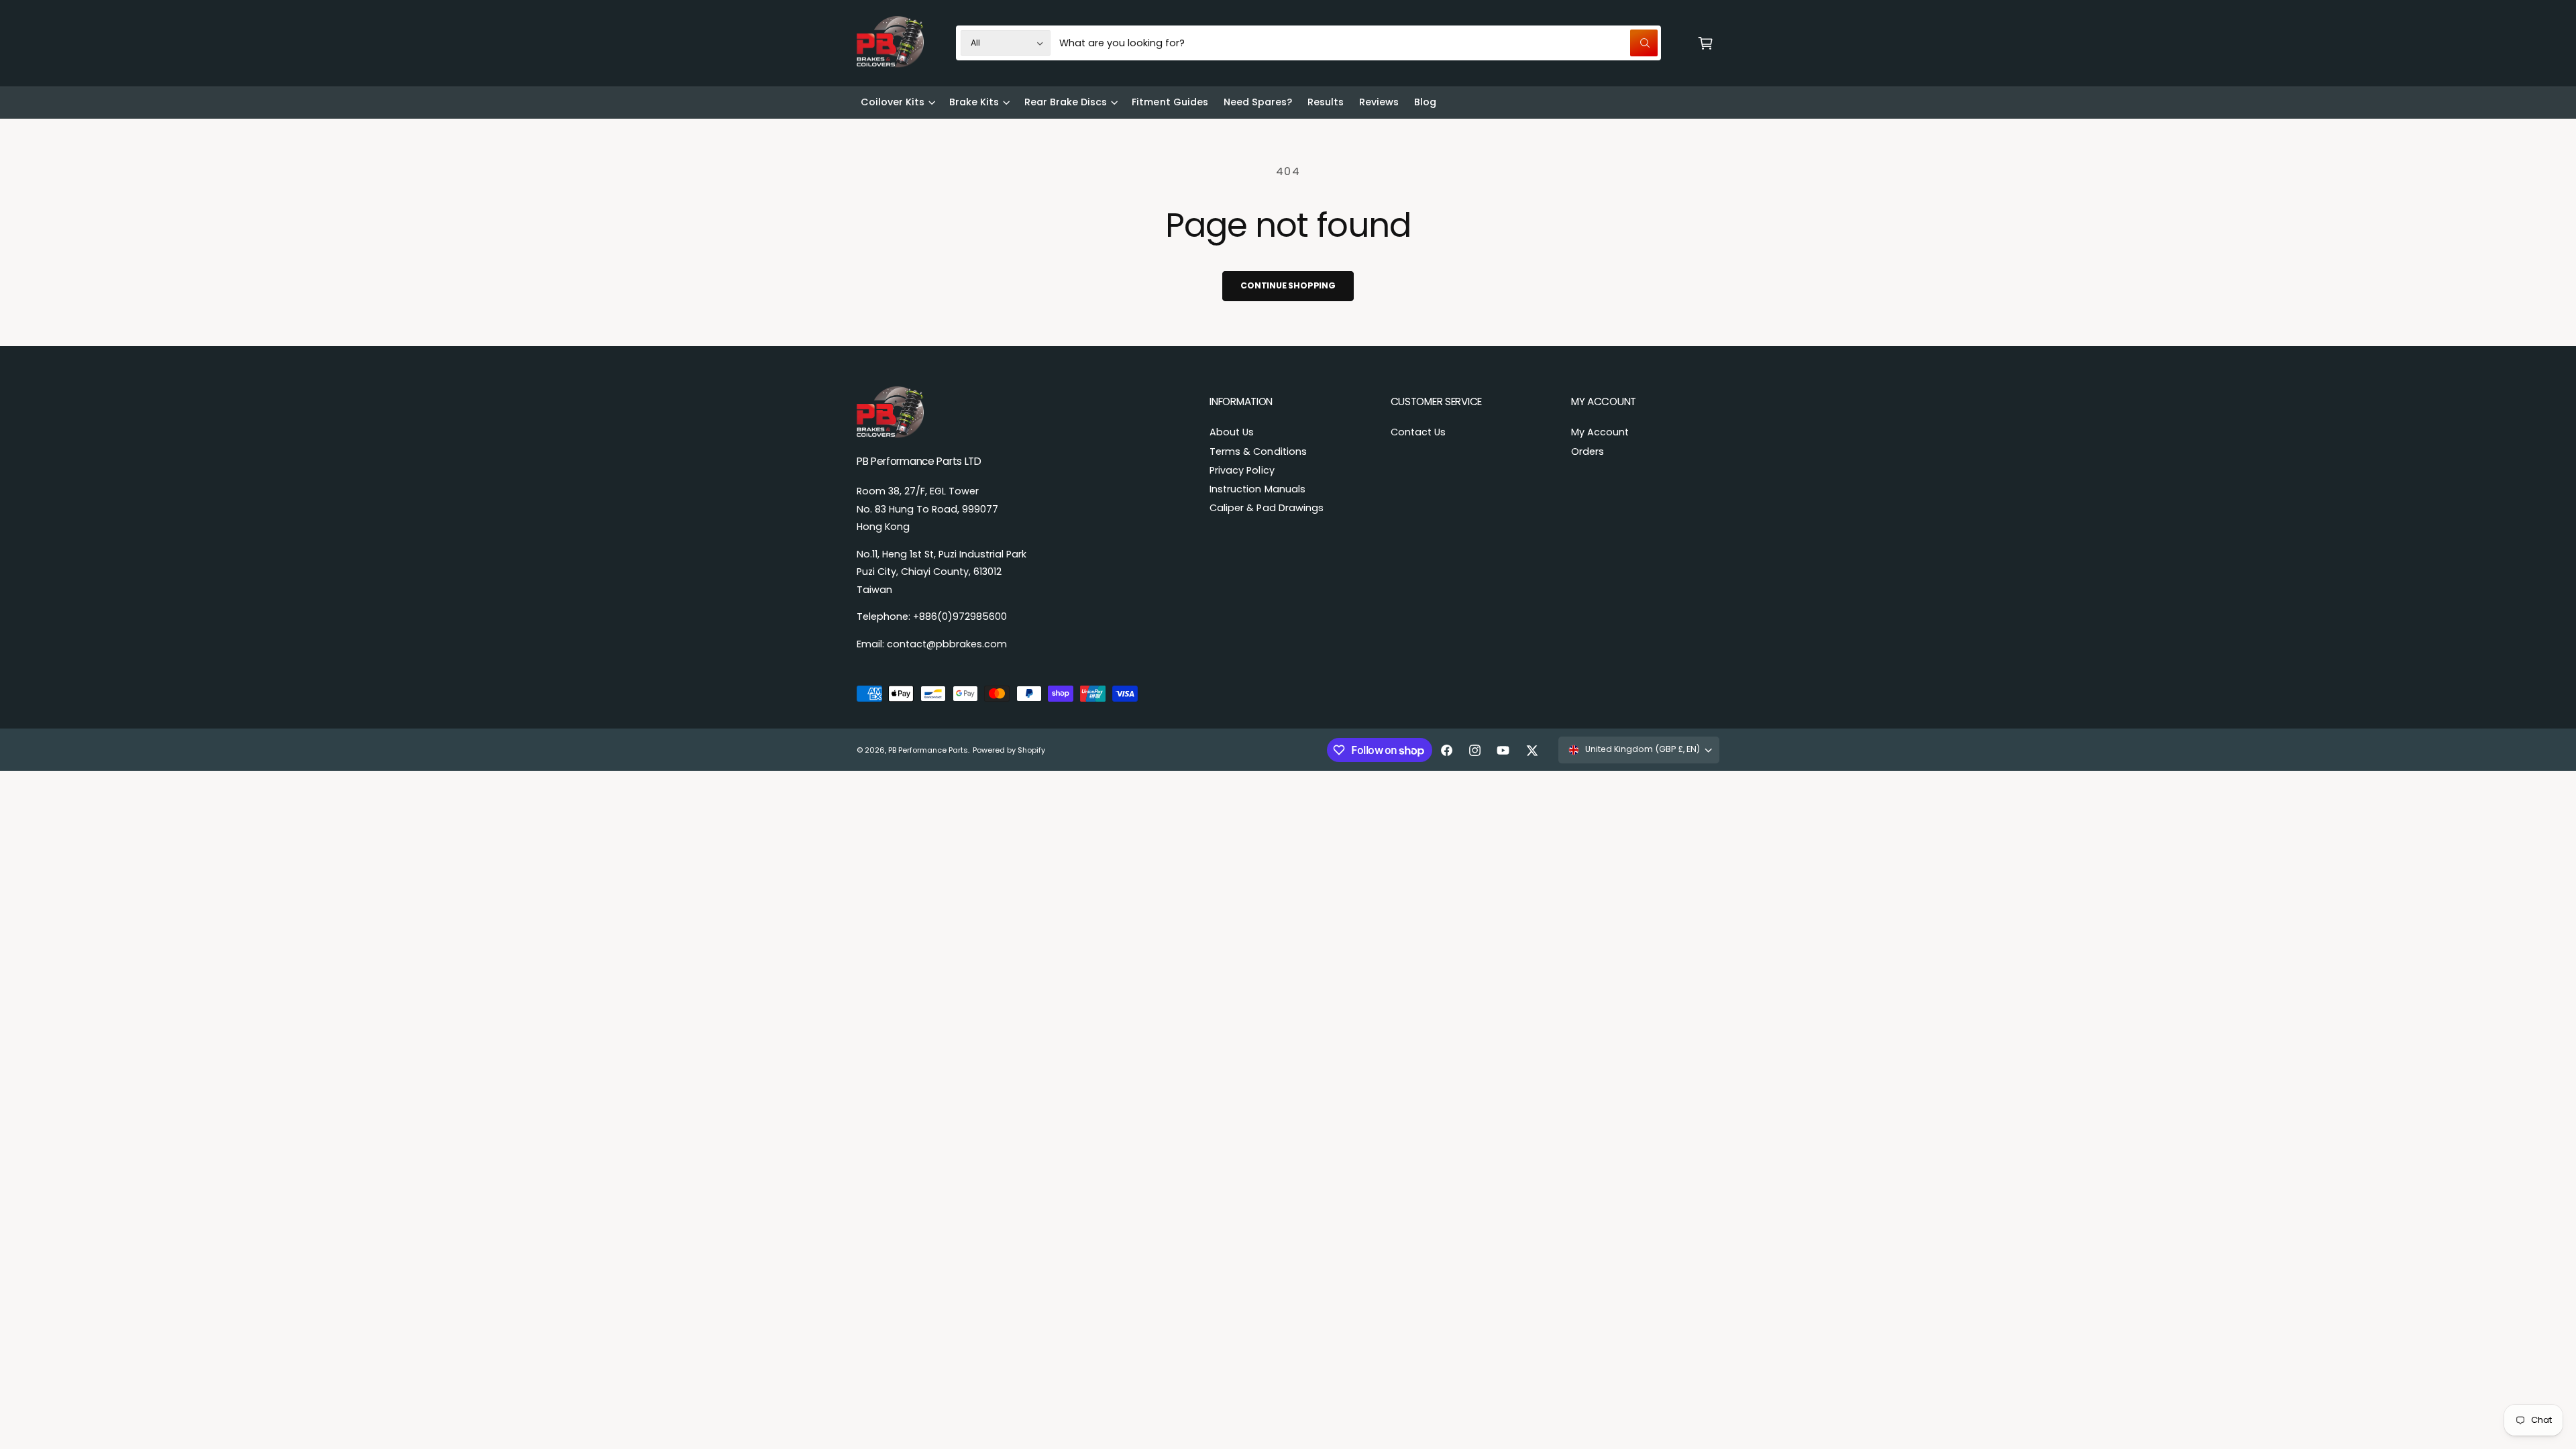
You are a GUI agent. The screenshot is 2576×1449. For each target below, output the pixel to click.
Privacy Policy (1242, 470)
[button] (1705, 43)
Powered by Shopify (1009, 750)
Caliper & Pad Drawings (1266, 508)
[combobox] (1358, 43)
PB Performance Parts (928, 750)
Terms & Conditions (1258, 451)
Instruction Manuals (1257, 489)
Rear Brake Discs (1066, 102)
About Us (1232, 432)
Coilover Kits (893, 102)
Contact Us (1418, 432)
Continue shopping (1288, 285)
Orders (1588, 451)
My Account (1600, 432)
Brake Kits (974, 102)
